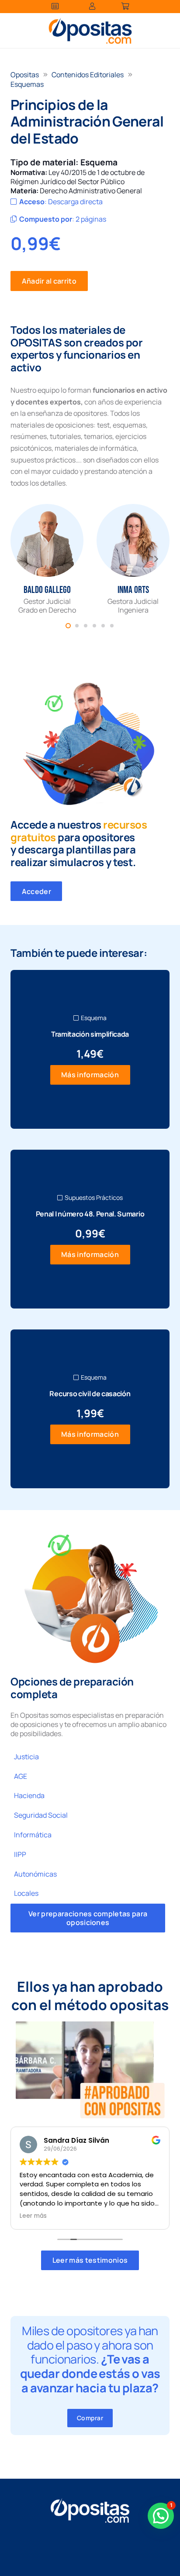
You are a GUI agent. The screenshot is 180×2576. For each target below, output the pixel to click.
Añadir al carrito (49, 281)
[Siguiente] (156, 559)
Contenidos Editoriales (88, 75)
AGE (21, 1776)
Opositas (25, 75)
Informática (33, 1835)
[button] (161, 2516)
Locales (26, 1893)
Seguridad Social (41, 1815)
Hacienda (29, 1795)
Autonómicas (35, 1874)
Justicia (26, 1757)
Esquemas (27, 84)
